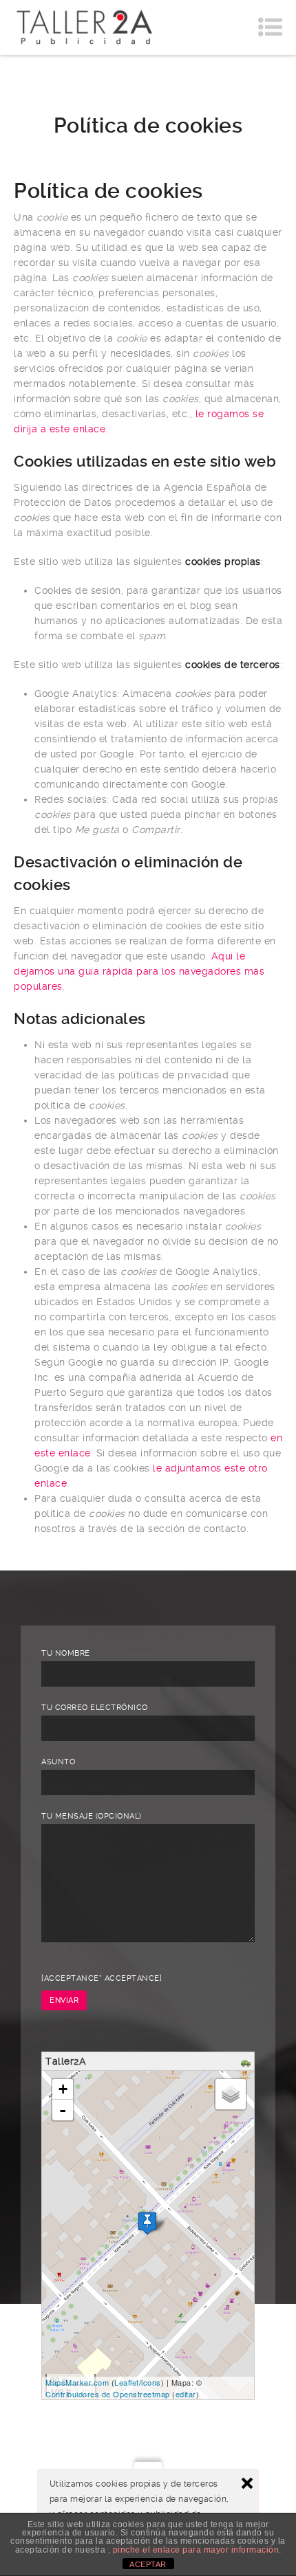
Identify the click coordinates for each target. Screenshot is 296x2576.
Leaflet (127, 2382)
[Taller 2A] (85, 27)
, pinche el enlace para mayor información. (195, 2550)
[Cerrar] (247, 2483)
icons (151, 2382)
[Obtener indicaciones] (247, 2063)
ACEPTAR (148, 2564)
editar (186, 2394)
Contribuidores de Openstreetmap (108, 2394)
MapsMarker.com (77, 2382)
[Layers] (231, 2094)
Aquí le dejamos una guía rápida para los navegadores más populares (139, 971)
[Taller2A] (147, 2223)
